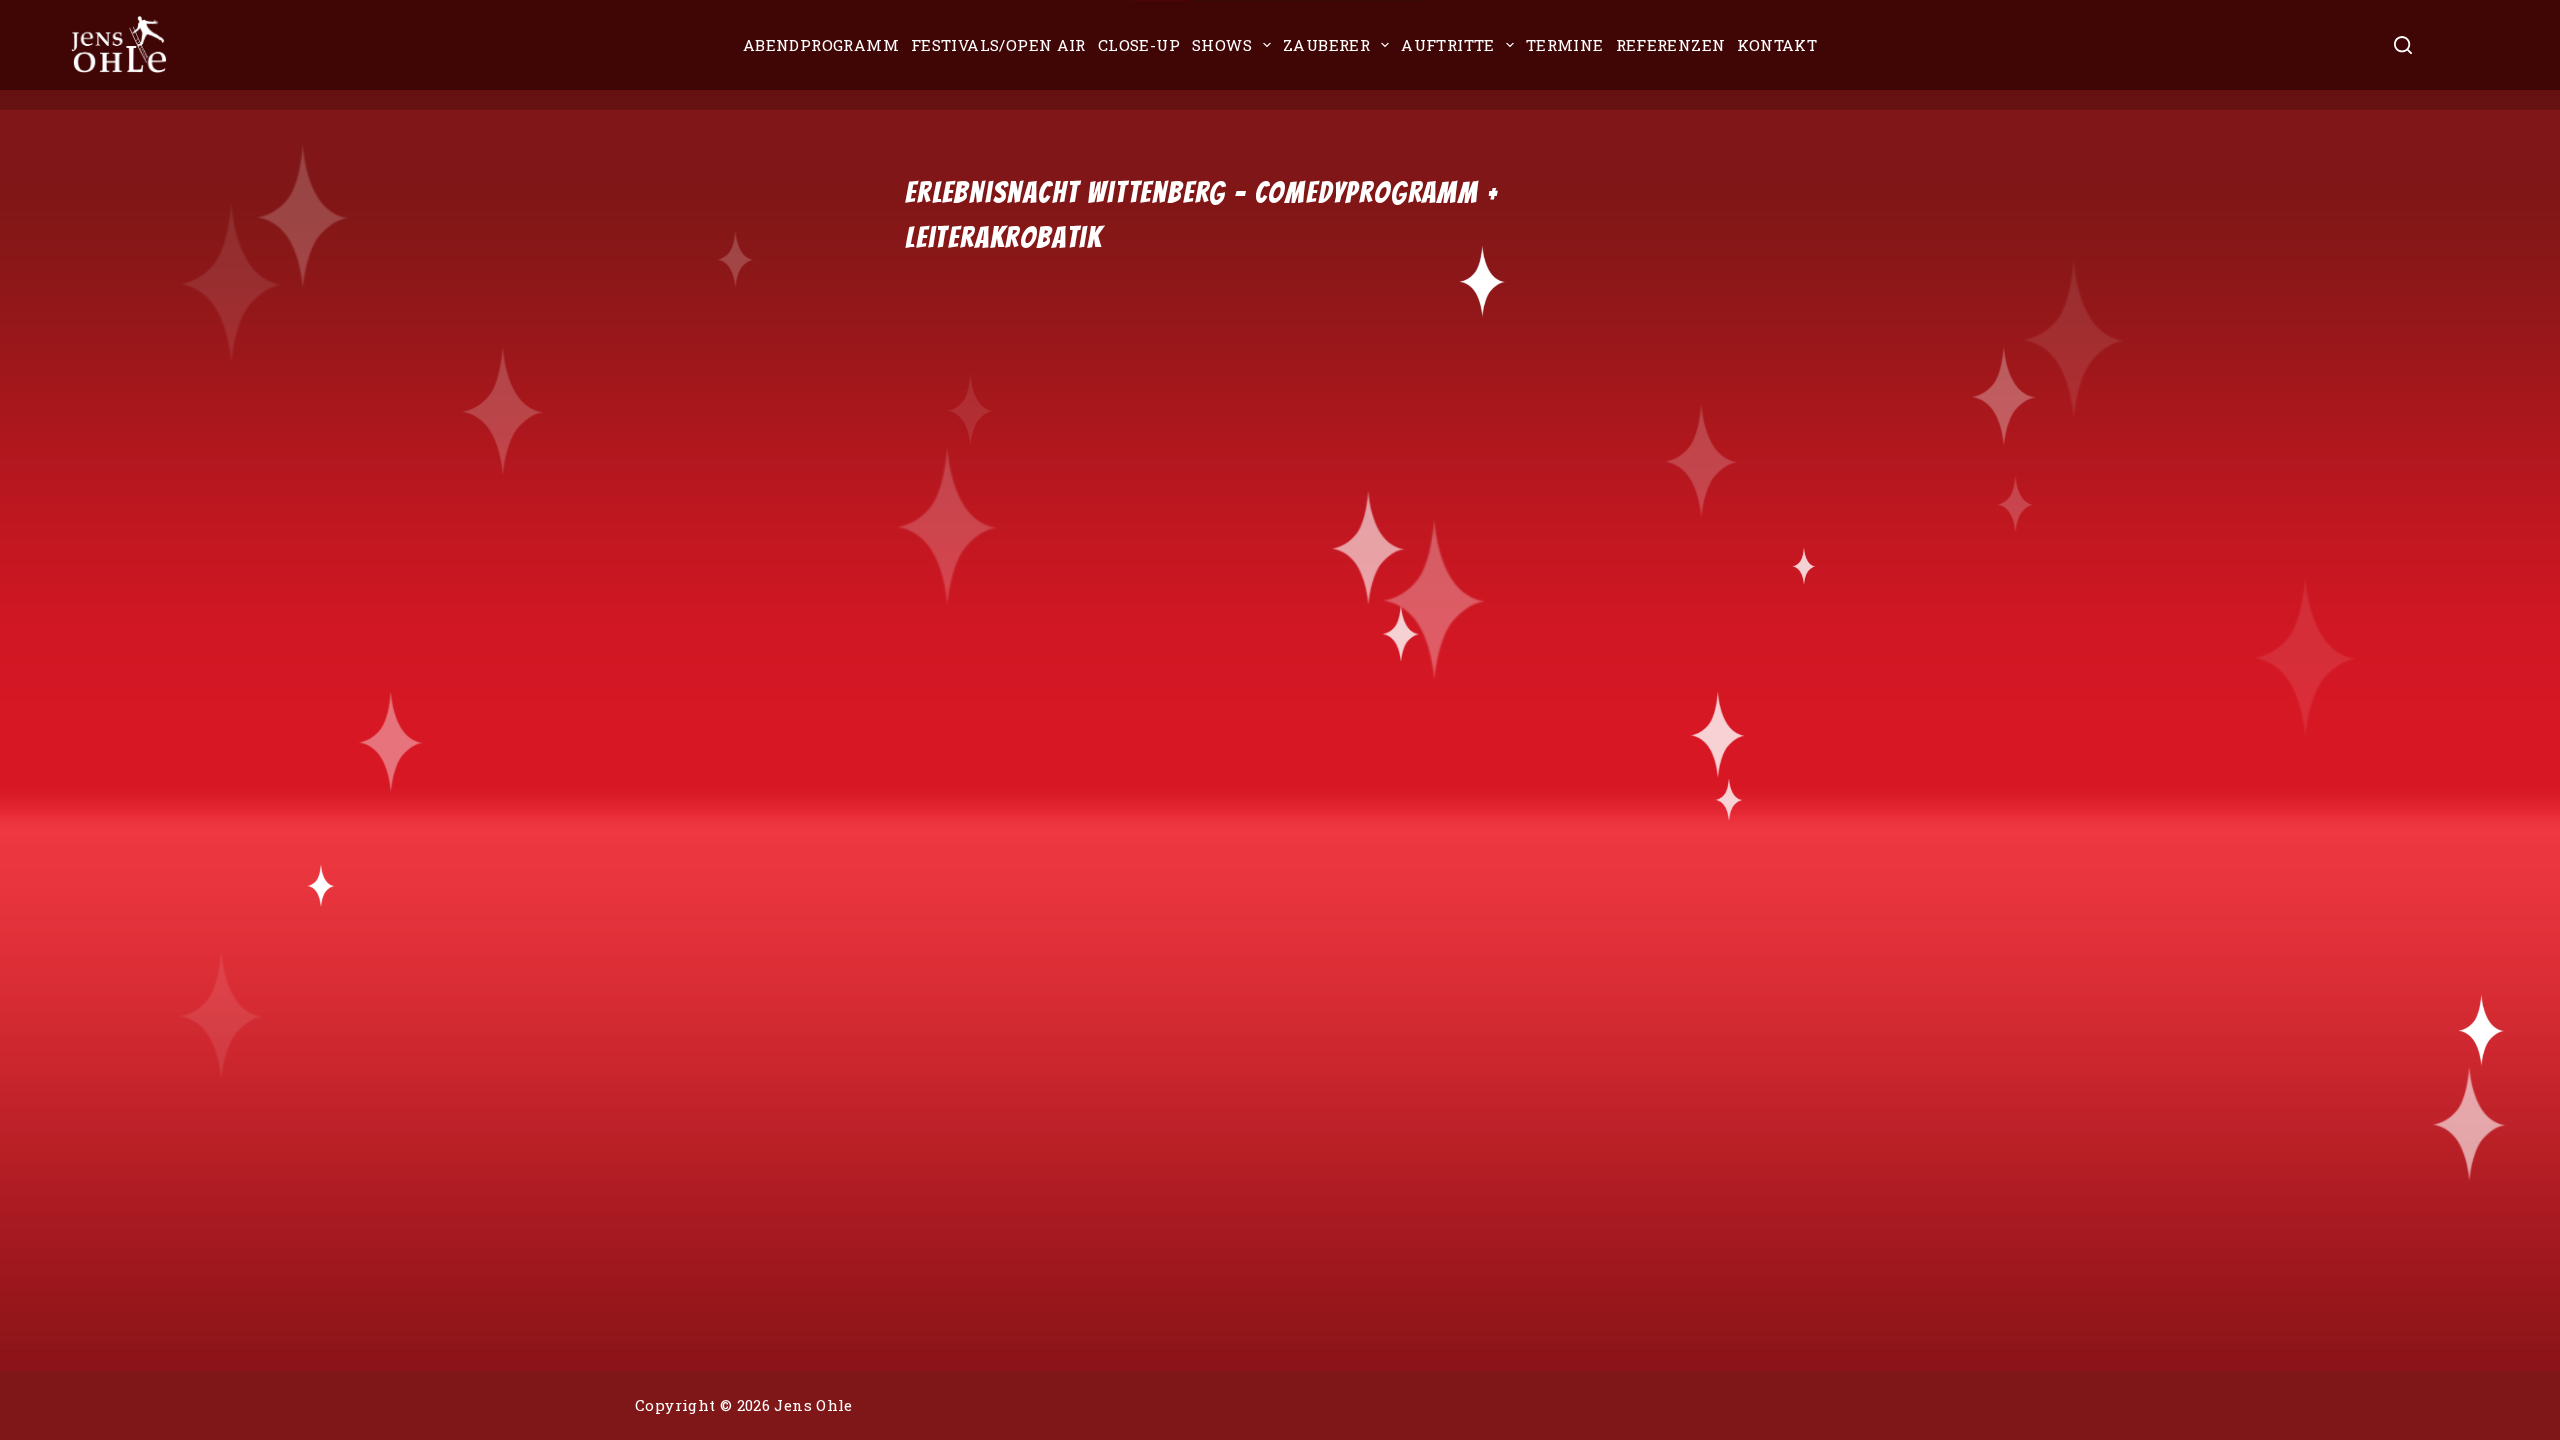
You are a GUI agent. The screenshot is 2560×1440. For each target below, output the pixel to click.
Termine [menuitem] (1565, 45)
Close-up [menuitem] (1139, 45)
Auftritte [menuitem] (1448, 45)
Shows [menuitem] (1222, 45)
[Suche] (2403, 45)
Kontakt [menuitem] (1777, 45)
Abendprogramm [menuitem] (821, 45)
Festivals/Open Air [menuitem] (998, 45)
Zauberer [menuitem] (1326, 45)
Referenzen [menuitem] (1671, 45)
